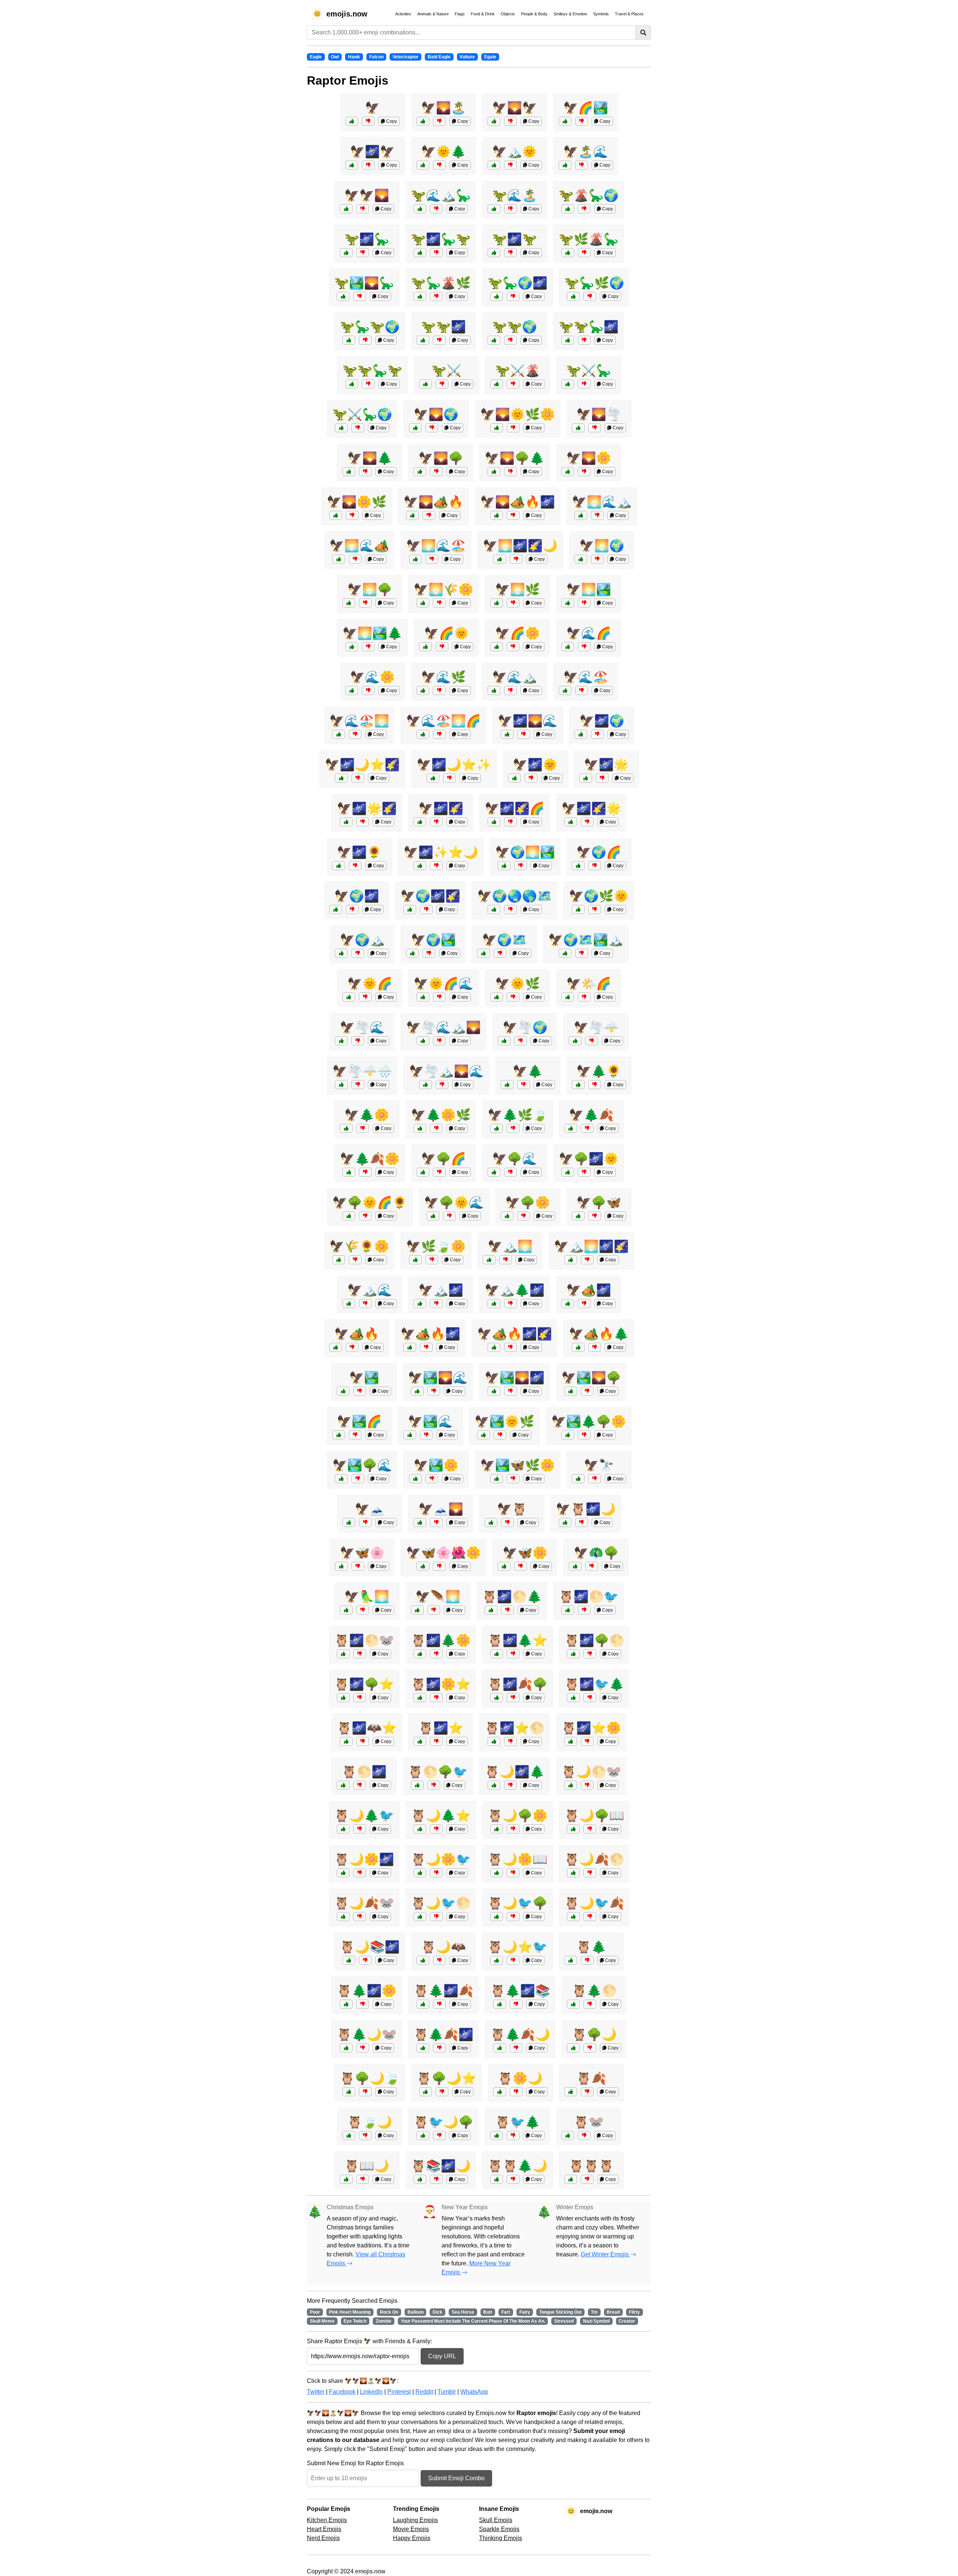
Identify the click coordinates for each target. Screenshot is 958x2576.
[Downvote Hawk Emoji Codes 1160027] (439, 997)
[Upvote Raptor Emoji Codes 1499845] (420, 296)
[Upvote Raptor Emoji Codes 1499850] (568, 209)
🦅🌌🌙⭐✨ (454, 765)
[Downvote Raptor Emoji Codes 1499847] (439, 340)
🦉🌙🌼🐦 (441, 1859)
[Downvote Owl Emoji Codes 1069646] (365, 2092)
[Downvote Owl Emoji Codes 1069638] (510, 1741)
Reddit (424, 2392)
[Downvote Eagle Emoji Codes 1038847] (360, 1391)
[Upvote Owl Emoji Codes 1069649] (423, 2004)
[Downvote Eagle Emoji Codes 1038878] (587, 822)
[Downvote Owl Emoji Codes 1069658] (587, 1785)
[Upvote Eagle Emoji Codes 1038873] (568, 1304)
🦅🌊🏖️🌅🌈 (443, 721)
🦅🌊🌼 (372, 677)
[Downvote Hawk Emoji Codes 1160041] (506, 1260)
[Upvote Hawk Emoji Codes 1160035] (497, 603)
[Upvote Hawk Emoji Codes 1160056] (581, 559)
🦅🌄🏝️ (443, 108)
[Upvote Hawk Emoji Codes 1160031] (433, 1216)
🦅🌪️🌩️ (596, 1027)
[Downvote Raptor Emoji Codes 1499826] (360, 296)
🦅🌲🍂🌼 (370, 1159)
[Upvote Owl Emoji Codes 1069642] (420, 2179)
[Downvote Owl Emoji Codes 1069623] (513, 2179)
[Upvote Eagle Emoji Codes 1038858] (336, 1347)
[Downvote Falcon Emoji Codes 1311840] (500, 1435)
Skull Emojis (496, 2520)
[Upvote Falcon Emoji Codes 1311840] (483, 1435)
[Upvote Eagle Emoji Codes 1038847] (343, 1391)
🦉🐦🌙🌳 (443, 2122)
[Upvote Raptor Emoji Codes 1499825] (352, 165)
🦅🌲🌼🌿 (441, 1115)
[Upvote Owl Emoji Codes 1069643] (423, 2048)
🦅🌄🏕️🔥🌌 (518, 502)
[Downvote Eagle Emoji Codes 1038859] (432, 1260)
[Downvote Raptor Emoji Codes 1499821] (363, 253)
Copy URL (442, 2356)
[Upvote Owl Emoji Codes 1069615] (568, 2136)
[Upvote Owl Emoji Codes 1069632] (343, 1785)
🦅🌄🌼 (589, 458)
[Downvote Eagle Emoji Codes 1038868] (436, 1522)
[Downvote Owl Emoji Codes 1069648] (436, 1917)
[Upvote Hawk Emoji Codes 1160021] (578, 1479)
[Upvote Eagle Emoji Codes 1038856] (507, 1216)
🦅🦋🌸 (362, 1553)
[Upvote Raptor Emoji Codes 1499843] (494, 165)
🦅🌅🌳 (370, 589)
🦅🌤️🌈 (589, 984)
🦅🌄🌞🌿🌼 (518, 414)
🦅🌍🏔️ (362, 940)
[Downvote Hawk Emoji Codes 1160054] (584, 647)
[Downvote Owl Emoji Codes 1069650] (590, 1829)
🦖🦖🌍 (515, 327)
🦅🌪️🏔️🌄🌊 (446, 1071)
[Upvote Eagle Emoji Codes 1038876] (420, 472)
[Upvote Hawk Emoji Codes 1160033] (504, 1041)
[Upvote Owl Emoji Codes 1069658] (571, 1785)
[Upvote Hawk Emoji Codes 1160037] (568, 1172)
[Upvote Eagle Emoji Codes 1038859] (415, 1260)
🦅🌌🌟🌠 (367, 808)
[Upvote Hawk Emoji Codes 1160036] (497, 647)
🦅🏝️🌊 (586, 152)
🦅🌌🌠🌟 (591, 808)
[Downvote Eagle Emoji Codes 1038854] (582, 691)
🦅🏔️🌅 (510, 1246)
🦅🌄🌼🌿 (357, 502)
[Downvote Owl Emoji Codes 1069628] (363, 1741)
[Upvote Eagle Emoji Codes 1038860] (504, 866)
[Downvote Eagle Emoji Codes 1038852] (365, 1522)
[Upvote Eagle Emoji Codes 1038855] (491, 1522)
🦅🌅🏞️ (589, 589)
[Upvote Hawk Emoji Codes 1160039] (415, 428)
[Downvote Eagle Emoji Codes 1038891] (363, 822)
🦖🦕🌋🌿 (441, 283)
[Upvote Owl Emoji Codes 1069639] (346, 2048)
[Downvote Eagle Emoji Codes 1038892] (595, 1347)
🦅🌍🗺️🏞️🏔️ (586, 940)
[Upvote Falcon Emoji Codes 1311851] (423, 734)
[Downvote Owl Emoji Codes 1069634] (365, 1960)
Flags (460, 14)
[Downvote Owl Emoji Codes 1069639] (363, 2048)
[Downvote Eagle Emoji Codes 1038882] (355, 559)
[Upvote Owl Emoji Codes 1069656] (343, 1829)
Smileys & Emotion (570, 14)
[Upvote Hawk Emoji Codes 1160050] (423, 1172)
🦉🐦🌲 (518, 2122)
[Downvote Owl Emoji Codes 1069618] (513, 2136)
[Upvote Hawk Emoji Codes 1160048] (568, 472)
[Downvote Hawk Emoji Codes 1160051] (363, 1128)
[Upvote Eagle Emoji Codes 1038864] (341, 1566)
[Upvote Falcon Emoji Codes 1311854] (568, 1435)
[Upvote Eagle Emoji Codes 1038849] (341, 953)
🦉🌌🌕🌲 (512, 1597)
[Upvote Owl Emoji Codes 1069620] (500, 2092)
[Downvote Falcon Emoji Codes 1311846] (510, 909)
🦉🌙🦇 (443, 1947)
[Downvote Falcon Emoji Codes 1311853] (516, 559)
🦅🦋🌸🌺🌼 (443, 1553)
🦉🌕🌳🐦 (438, 1772)
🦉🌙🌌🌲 (515, 1772)
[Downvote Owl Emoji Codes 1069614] (436, 1741)
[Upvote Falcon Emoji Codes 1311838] (417, 1610)
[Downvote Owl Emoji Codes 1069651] (507, 1610)
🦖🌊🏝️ (515, 195)
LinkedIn (371, 2392)
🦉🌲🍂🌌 (443, 2034)
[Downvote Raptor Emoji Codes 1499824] (368, 384)
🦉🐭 (589, 2122)
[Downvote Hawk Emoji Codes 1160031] (449, 1216)
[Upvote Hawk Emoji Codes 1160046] (349, 603)
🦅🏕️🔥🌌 (430, 1334)
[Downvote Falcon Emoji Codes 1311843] (355, 1260)
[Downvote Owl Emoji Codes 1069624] (513, 1917)
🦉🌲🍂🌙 (520, 2034)
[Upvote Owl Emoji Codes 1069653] (346, 2004)
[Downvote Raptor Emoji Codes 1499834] (584, 340)
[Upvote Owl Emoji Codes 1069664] (343, 1654)
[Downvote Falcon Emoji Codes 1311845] (587, 1260)
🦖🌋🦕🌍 (589, 195)
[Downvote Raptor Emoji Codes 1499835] (582, 121)
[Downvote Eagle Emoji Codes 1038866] (587, 1391)
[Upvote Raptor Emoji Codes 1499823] (494, 209)
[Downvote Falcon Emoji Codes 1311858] (510, 1347)
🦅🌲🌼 (367, 1115)
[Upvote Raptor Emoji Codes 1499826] (343, 296)
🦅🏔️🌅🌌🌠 (591, 1246)
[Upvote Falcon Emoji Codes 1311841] (565, 1522)
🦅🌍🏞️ (433, 940)
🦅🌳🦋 (599, 1202)
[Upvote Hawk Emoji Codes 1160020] (578, 909)
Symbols (601, 14)
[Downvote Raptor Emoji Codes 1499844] (513, 296)
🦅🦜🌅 (367, 1597)
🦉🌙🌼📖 (518, 1859)
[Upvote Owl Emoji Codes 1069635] (425, 2092)
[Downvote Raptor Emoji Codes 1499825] (368, 165)
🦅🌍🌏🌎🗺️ (515, 896)
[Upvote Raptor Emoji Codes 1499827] (568, 253)
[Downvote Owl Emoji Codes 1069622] (513, 1654)
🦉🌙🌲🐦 (364, 1816)
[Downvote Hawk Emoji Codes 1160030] (352, 909)
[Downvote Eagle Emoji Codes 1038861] (510, 1304)
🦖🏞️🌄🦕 (364, 283)
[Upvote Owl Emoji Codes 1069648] (420, 1917)
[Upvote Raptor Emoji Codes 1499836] (420, 209)
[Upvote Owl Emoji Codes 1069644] (420, 1829)
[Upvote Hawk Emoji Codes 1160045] (339, 1435)
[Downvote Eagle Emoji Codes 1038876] (436, 472)
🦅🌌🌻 (359, 852)
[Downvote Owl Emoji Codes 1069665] (513, 1698)
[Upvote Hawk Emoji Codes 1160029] (346, 1610)
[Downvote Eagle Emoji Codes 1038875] (358, 1085)
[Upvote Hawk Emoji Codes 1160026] (336, 515)
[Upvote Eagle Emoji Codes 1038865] (586, 778)
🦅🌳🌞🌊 (454, 1202)
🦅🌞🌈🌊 (443, 984)
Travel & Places (629, 14)
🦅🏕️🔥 (357, 1334)
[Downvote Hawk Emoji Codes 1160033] (521, 1041)
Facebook (342, 2392)
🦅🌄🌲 (370, 458)
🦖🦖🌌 (443, 327)
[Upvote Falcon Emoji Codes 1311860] (341, 778)
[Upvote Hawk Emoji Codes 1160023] (349, 1304)
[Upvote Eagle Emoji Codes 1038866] (571, 1391)
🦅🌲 (528, 1071)
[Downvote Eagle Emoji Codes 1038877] (595, 866)
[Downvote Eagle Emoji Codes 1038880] (513, 1128)
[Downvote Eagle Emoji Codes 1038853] (584, 997)
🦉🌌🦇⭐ (367, 1728)
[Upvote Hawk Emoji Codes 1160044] (581, 734)
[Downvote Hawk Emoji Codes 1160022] (595, 1216)
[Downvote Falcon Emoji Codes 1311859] (442, 1085)
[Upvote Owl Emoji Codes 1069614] (420, 1741)
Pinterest (399, 2392)
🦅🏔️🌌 (441, 1290)
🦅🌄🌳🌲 (515, 458)
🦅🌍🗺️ (504, 940)
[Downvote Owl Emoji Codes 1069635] (442, 2092)
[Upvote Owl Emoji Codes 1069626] (573, 2004)
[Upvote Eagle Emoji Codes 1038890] (349, 1172)
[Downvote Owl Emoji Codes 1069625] (363, 2179)
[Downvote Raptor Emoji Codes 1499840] (510, 253)
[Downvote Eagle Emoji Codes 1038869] (510, 691)
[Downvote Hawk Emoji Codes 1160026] (352, 515)
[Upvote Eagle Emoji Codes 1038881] (420, 1304)
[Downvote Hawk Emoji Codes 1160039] (432, 428)
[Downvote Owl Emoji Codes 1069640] (360, 1873)
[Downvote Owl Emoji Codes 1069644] (436, 1829)
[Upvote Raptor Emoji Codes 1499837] (573, 296)
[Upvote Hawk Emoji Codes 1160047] (423, 691)
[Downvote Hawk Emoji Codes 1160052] (513, 997)
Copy (391, 121)
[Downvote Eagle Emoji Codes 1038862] (442, 647)
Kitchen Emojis (327, 2520)
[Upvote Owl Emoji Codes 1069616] (573, 2048)
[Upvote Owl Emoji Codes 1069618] (497, 2136)
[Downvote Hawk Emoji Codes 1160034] (524, 734)
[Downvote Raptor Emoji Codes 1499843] (510, 165)
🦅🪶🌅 (438, 1597)
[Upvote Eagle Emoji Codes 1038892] (578, 1347)
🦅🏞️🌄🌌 (515, 1378)
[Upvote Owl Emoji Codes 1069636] (420, 1654)
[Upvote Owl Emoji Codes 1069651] (491, 1610)
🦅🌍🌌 (357, 896)
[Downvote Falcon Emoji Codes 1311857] (513, 428)
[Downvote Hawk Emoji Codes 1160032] (358, 1479)
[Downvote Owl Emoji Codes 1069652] (513, 1960)
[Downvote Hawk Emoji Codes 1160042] (368, 691)
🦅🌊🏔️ (515, 677)
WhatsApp (474, 2392)
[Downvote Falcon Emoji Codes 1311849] (365, 1216)
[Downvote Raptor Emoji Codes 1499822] (510, 121)
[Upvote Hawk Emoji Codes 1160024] (423, 603)
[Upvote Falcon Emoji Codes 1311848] (497, 1479)
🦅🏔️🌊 (370, 1290)
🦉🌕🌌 (364, 1772)
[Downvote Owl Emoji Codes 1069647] (436, 1698)
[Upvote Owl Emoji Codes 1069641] (417, 1785)
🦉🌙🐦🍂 (594, 1903)
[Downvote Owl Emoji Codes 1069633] (516, 2048)
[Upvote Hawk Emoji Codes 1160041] (489, 1260)
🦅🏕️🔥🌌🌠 (515, 1334)
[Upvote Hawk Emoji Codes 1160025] (578, 1085)
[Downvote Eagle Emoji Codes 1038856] (524, 1216)
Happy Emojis (412, 2538)
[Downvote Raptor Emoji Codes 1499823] (510, 209)
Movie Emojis (411, 2529)
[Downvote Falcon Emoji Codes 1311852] (439, 1041)
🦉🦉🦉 (591, 2166)
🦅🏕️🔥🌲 (599, 1334)
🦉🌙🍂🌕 (594, 1859)
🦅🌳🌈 (443, 1159)
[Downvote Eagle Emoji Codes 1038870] (426, 909)
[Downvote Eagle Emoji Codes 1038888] (510, 1391)
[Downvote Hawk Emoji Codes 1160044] (597, 734)
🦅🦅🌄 (367, 195)
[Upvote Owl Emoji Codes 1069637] (573, 1917)
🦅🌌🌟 (606, 765)
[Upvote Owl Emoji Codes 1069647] (420, 1698)
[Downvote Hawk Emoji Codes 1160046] (365, 603)
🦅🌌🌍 (602, 721)
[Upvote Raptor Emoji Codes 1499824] (352, 384)
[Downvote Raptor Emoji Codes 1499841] (510, 340)
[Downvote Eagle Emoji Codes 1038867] (587, 1128)
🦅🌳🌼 (528, 1202)
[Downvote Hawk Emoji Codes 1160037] (584, 1172)
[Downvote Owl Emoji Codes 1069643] (439, 2048)
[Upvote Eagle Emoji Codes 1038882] (339, 559)
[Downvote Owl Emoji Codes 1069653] (363, 2004)
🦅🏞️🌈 (359, 1421)
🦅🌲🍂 (591, 1115)
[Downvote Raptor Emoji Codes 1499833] (439, 165)
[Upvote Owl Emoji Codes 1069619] (423, 1960)
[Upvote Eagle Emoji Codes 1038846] (507, 1085)
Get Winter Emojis (605, 2254)
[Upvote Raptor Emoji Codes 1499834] (568, 340)
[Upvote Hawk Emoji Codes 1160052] (497, 997)
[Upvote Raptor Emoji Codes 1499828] (349, 340)
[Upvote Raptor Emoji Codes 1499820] (568, 384)
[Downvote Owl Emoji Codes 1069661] (360, 1698)
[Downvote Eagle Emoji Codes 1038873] (584, 1304)
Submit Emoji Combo (456, 2478)
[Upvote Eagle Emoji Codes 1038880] (497, 1128)
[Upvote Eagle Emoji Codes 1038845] (352, 121)
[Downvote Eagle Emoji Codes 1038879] (434, 1391)
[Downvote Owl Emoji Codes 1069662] (590, 1873)
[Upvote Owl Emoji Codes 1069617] (571, 2179)
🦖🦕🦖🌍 (370, 327)
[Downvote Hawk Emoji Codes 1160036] (513, 647)
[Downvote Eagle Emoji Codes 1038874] (355, 734)
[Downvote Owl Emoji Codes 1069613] (587, 1960)
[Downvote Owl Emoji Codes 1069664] (360, 1654)
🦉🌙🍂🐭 (364, 1903)
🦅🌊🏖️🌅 (359, 721)
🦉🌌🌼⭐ (441, 1684)
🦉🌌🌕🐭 (364, 1640)
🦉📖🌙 (367, 2166)
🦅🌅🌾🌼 (443, 589)
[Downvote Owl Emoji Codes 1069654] (360, 1917)
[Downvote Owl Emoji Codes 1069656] (360, 1829)
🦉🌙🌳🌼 (518, 1816)
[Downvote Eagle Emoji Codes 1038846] (524, 1085)
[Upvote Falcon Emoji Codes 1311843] (339, 1260)
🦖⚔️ (446, 371)
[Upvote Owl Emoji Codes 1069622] (497, 1654)
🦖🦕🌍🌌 (518, 283)
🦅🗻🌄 (441, 1509)
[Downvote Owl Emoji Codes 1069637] (590, 1917)
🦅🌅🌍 (602, 546)
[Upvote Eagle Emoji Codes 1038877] (578, 866)
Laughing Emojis (415, 2520)
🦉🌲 (591, 1947)
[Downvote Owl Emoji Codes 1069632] (360, 1785)
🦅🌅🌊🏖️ (436, 546)
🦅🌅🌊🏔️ (602, 502)
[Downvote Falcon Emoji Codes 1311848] (513, 1479)
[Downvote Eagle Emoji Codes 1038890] (365, 1172)
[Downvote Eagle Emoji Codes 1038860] (521, 866)
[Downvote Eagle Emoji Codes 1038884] (429, 953)
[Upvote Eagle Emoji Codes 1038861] (494, 1304)
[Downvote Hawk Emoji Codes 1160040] (365, 997)
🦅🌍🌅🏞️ (525, 852)
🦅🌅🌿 (518, 589)
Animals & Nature (433, 14)
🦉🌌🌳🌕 (594, 1640)
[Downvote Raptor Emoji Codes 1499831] (442, 384)
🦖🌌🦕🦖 (441, 239)
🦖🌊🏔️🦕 (441, 195)
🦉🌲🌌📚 (520, 1991)
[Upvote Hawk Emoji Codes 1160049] (515, 778)
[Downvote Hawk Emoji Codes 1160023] (365, 1304)
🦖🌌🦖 (515, 239)
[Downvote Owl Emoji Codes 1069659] (516, 2004)
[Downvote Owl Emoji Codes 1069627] (513, 1829)
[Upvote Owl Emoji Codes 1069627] (497, 1829)
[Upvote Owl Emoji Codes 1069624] (497, 1917)
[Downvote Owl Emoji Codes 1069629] (365, 2136)
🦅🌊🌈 (589, 633)
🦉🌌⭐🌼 (591, 1728)
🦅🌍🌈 (599, 852)
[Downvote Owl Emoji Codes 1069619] (439, 1960)
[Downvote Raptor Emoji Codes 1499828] (365, 340)
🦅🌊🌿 (443, 677)
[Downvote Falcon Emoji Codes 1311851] (439, 734)
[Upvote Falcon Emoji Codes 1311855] (565, 953)
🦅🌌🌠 (441, 808)
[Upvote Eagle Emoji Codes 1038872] (420, 1128)
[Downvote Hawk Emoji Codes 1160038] (426, 1435)
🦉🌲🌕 (594, 1991)
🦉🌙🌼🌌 (364, 1859)
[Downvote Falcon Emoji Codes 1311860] (358, 778)
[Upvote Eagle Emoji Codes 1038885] (494, 822)
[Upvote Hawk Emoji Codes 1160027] (423, 997)
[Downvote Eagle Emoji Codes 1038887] (510, 472)
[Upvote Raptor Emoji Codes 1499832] (565, 165)
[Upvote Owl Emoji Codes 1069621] (571, 2092)
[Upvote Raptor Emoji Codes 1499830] (346, 209)
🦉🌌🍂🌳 (518, 1684)
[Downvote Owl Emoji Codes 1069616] (590, 2048)
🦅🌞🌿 (518, 984)
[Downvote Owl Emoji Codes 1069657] (587, 1741)
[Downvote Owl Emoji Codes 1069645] (584, 1610)
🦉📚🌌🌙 (441, 2166)
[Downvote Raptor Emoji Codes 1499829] (436, 253)
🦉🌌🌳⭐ (364, 1684)
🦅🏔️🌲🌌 (515, 1290)
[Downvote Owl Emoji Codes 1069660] (436, 1873)
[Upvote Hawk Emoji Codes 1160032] (341, 1479)
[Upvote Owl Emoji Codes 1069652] (497, 1960)
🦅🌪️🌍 (525, 1027)
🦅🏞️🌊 (430, 1421)
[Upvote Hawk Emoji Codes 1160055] (339, 866)
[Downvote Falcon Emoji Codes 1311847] (449, 778)
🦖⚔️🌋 (518, 371)
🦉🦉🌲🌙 (518, 2166)
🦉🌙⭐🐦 (518, 1947)
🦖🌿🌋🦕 (589, 239)
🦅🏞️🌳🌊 (362, 1465)
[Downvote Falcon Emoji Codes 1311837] (500, 953)
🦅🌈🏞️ (586, 108)
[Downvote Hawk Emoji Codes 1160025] (595, 1085)
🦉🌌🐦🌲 (594, 1684)
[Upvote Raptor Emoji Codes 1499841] (494, 340)
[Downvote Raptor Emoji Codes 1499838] (358, 428)
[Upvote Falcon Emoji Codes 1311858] (494, 1347)
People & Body (534, 14)
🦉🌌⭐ (441, 1728)
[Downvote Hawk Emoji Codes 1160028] (592, 1566)
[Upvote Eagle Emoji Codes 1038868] (420, 1522)
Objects (508, 14)
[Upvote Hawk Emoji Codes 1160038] (410, 1435)
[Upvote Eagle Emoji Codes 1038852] (349, 1522)
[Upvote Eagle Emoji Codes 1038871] (568, 603)
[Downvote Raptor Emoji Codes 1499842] (513, 384)
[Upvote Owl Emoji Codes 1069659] (500, 2004)
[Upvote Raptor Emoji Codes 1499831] (425, 384)
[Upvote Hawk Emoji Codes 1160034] (507, 734)
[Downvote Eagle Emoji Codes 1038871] (584, 603)
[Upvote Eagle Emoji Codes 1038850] (352, 647)
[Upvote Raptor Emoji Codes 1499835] (565, 121)
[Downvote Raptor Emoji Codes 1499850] (584, 209)
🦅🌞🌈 (370, 984)
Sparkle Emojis (499, 2529)
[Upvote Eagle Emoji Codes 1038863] (415, 559)
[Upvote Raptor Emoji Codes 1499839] (423, 121)
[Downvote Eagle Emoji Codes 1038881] (436, 1304)
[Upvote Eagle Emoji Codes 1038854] (565, 691)
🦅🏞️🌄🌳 (591, 1378)
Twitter (316, 2392)
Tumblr (447, 2392)
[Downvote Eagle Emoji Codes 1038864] (358, 1566)
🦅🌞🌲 (443, 152)
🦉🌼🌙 (520, 2078)
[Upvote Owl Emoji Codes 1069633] (500, 2048)
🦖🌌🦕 (367, 239)
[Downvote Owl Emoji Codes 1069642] (436, 2179)
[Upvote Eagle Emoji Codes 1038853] (568, 997)
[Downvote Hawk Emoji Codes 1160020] (595, 909)
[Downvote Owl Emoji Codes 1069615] (584, 2136)
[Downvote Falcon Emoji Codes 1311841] (582, 1522)
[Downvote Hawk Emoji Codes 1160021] (595, 1479)
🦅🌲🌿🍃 (518, 1115)
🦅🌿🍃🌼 (436, 1246)
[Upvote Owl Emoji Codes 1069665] (497, 1698)
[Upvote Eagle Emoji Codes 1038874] (339, 734)
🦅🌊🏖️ (586, 677)
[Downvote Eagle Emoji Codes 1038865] (602, 778)
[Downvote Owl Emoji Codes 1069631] (439, 2136)
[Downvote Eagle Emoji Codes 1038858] (352, 1347)
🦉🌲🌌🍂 (443, 1991)
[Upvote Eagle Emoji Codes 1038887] (494, 472)
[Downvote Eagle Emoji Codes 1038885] (510, 822)
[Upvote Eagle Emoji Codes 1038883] (504, 1566)
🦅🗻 (370, 1509)
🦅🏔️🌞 (515, 152)
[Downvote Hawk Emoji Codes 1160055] (355, 866)
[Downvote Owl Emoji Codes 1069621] (587, 2092)
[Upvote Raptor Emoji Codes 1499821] (346, 253)
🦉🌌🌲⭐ (518, 1640)
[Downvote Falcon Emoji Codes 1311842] (429, 515)
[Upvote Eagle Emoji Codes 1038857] (575, 1041)
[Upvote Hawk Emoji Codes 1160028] (575, 1566)
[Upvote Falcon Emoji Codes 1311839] (341, 1041)
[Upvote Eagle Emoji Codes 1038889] (581, 515)
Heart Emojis (324, 2529)
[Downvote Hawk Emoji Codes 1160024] (439, 603)
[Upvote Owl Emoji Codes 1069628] (346, 1741)
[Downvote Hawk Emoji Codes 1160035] (513, 603)
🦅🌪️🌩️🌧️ (362, 1071)
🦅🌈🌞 (446, 633)
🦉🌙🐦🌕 (441, 1903)
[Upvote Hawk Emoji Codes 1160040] (349, 997)
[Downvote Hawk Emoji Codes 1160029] (363, 1610)
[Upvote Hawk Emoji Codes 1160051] (346, 1128)
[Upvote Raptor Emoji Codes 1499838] (341, 428)
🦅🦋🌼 (525, 1553)
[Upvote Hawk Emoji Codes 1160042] (352, 691)
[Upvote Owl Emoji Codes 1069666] (497, 1873)
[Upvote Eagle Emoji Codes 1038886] (410, 1347)
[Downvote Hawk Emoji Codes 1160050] (439, 1172)
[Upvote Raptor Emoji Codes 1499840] (494, 253)
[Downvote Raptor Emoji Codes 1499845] (436, 296)
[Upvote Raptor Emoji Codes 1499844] (497, 296)
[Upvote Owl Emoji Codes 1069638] (494, 1741)
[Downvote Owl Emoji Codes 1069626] (590, 2004)
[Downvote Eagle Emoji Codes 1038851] (436, 822)
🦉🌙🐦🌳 (518, 1903)
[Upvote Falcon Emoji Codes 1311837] (483, 953)
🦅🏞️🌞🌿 (504, 1421)
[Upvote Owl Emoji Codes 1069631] (423, 2136)
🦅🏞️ (364, 1378)
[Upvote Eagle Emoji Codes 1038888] (494, 1391)
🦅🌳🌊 (515, 1159)
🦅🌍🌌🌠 (430, 896)
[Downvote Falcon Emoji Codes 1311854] (584, 1435)
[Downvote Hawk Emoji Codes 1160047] (439, 691)
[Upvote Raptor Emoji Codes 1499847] (423, 340)
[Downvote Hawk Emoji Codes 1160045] (355, 1435)
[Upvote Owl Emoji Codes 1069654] (343, 1917)
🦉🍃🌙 (370, 2122)
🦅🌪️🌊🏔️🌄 (443, 1027)
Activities (403, 14)
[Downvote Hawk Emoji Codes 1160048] (584, 472)
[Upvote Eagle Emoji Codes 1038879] (417, 1391)
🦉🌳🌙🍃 (370, 2078)
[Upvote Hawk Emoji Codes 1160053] (415, 1479)
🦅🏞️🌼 (436, 1465)
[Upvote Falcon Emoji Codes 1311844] (423, 1566)
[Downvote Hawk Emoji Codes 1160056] (597, 559)
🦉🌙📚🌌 (370, 1947)
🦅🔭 (599, 1465)
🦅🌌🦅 (372, 152)
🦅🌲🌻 (599, 1071)
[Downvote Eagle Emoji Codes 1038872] (436, 1128)
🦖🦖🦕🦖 (372, 371)
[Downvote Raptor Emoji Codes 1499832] (582, 165)
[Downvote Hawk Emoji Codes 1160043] (595, 428)
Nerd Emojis (323, 2538)
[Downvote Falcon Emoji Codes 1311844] (439, 1566)
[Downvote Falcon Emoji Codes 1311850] (513, 515)
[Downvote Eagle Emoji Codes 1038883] (521, 1566)
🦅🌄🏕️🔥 (433, 502)
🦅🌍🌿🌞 (599, 896)
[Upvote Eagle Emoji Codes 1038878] (571, 822)
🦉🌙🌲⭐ (441, 1816)
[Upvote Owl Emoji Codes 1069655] (573, 1654)
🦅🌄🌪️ (599, 414)
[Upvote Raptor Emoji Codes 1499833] (423, 165)
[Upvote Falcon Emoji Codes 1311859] (425, 1085)
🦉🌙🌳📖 (594, 1816)
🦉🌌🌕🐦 (589, 1597)
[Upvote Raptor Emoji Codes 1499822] (494, 121)
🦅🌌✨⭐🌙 (441, 852)
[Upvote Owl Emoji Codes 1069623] (497, 2179)
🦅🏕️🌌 (589, 1290)
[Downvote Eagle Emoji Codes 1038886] (426, 1347)
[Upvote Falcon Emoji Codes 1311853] (500, 559)
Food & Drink (483, 14)
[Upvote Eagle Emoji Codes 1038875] (341, 1085)
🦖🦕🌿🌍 (594, 283)
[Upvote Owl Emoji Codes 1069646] (349, 2092)
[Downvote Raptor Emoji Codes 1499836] (436, 209)
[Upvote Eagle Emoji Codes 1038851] (420, 822)
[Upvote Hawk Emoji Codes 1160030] (336, 909)
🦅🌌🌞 (535, 765)
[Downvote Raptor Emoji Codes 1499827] (584, 253)
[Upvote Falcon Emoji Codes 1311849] (349, 1216)
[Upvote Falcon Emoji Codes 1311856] (420, 866)
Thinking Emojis (501, 2538)
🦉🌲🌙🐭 (367, 2034)
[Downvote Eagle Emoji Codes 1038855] (507, 1522)
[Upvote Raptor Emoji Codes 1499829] (420, 253)
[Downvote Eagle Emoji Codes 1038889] (597, 515)
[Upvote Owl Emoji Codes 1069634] (349, 1960)
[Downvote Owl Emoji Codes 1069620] (516, 2092)
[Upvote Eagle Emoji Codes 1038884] (412, 953)
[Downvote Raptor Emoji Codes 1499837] (590, 296)
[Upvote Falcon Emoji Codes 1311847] (433, 778)
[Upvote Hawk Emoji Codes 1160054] (568, 647)
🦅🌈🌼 (518, 633)
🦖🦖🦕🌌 (589, 327)
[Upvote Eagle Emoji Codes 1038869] (494, 691)
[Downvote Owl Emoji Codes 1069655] (590, 1654)
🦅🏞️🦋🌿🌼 (518, 1465)
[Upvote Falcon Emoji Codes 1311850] (497, 515)
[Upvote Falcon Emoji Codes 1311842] (412, 515)
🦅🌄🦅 (515, 108)
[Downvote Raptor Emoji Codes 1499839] (439, 121)
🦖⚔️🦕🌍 (362, 414)
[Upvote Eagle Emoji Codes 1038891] (346, 822)
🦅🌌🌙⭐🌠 (362, 765)
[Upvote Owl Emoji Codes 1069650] (573, 1829)
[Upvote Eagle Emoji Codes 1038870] (410, 909)
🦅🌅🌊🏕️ (359, 546)
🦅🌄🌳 (441, 458)
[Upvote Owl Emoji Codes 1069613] (571, 1960)
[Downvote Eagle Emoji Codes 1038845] (368, 121)
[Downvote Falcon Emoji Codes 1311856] (436, 866)
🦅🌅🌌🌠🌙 (520, 546)
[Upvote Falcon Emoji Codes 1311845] (571, 1260)
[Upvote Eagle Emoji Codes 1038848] (349, 472)
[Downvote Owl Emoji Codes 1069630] (510, 1785)
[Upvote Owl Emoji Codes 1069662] (573, 1873)
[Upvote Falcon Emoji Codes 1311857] (497, 428)
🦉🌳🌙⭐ (446, 2078)
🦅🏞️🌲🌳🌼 (589, 1421)
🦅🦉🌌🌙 (586, 1509)
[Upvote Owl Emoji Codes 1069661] (343, 1698)
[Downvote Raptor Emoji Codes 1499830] (363, 209)
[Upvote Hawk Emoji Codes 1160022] (578, 1216)
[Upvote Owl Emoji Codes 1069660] (420, 1873)
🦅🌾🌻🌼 (359, 1246)
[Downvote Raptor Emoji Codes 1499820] (584, 384)
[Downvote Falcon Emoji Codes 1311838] (434, 1610)
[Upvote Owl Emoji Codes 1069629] (349, 2136)
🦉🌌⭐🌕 (515, 1728)
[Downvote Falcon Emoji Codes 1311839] (358, 1041)
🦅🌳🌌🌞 (589, 1159)
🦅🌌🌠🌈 (515, 808)
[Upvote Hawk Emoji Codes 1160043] (578, 428)
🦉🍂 (591, 2078)
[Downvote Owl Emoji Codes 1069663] (590, 1698)
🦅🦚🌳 (596, 1553)
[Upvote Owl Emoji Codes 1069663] (573, 1698)
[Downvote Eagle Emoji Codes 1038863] (432, 559)
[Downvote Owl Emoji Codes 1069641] (434, 1785)
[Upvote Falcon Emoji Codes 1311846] (494, 909)
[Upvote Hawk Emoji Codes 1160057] (494, 1172)
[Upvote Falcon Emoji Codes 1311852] (423, 1041)
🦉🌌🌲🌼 (441, 1640)
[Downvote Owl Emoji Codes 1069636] (436, 1654)
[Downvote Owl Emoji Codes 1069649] (439, 2004)
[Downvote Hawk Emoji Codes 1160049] (531, 778)
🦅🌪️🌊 (362, 1027)
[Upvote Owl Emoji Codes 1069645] (568, 1610)
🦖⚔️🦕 (589, 371)
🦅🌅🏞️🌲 (372, 633)
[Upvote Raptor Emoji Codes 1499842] (497, 384)
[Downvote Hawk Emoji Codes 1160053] (432, 1479)
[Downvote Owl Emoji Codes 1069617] (587, 2179)
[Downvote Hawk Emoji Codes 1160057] (510, 1172)
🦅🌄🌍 (436, 414)
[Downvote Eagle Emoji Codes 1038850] (368, 647)
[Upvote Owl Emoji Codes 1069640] (343, 1873)
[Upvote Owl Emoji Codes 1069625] (346, 2179)
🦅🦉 (512, 1509)
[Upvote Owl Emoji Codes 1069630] (494, 1785)
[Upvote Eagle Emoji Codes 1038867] (571, 1128)
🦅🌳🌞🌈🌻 (370, 1202)
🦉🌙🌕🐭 (591, 1772)
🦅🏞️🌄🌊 (438, 1378)
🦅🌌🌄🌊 (528, 721)
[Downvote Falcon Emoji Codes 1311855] (582, 953)
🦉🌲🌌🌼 (367, 1991)
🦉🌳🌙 (594, 2034)
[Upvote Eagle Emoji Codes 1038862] (425, 647)
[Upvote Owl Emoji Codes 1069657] (571, 1741)
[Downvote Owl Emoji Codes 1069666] (513, 1873)
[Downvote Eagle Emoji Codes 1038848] (365, 472)
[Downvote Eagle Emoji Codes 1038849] (358, 953)
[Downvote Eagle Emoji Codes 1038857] (592, 1041)
